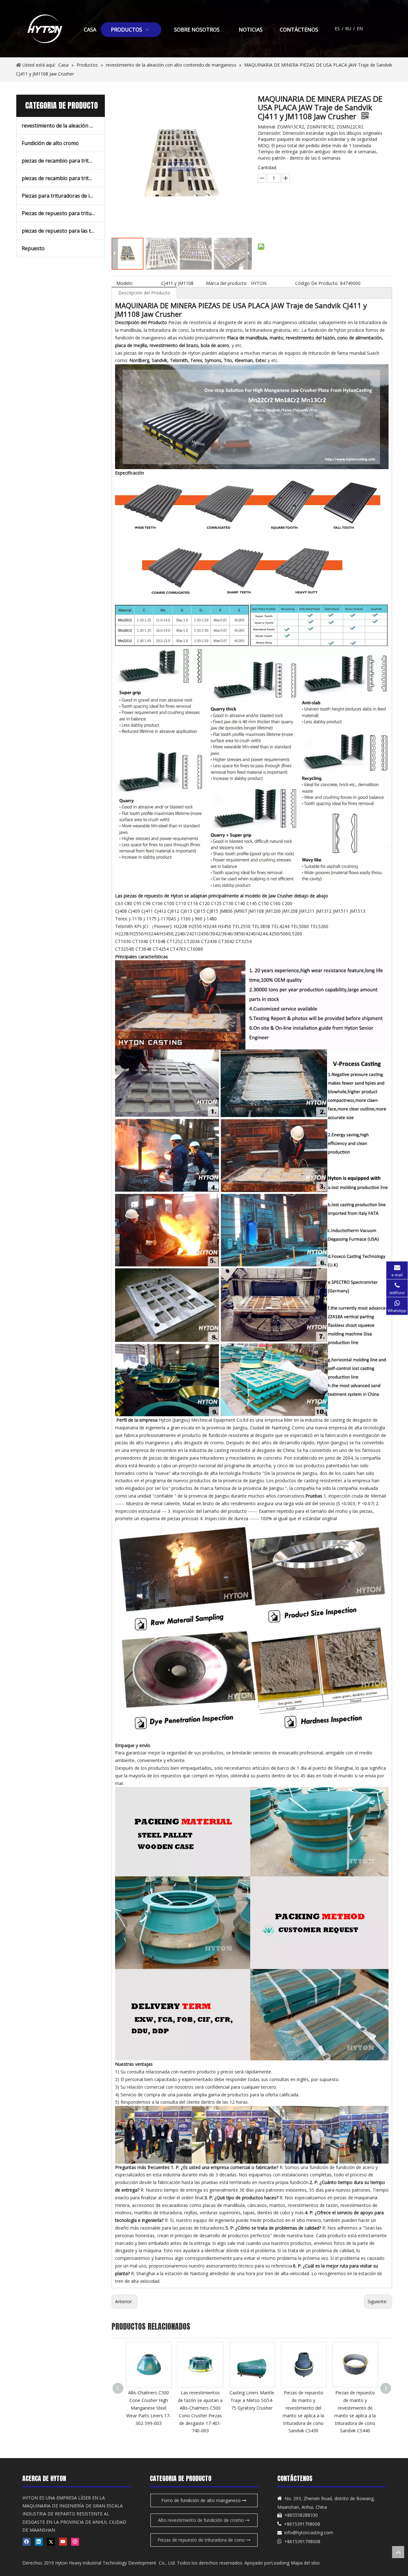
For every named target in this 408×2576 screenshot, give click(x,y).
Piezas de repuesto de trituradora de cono (202, 2540)
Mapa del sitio (305, 2563)
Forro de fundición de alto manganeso (202, 2500)
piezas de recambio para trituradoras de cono (63, 161)
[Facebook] (27, 2542)
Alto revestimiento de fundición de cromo (202, 2520)
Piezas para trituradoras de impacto (63, 196)
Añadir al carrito (294, 224)
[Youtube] (63, 2542)
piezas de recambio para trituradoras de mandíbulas (63, 178)
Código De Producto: (317, 283)
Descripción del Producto (144, 293)
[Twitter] (51, 2542)
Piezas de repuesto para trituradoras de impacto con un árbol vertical (63, 213)
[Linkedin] (39, 2542)
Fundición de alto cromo (50, 143)
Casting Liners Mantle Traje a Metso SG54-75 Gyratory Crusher (200, 2400)
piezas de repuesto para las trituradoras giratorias (63, 231)
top (398, 2552)
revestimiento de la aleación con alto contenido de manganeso (63, 126)
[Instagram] (75, 2542)
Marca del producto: (227, 283)
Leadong (280, 2563)
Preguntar (298, 208)
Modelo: (125, 283)
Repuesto (33, 248)
